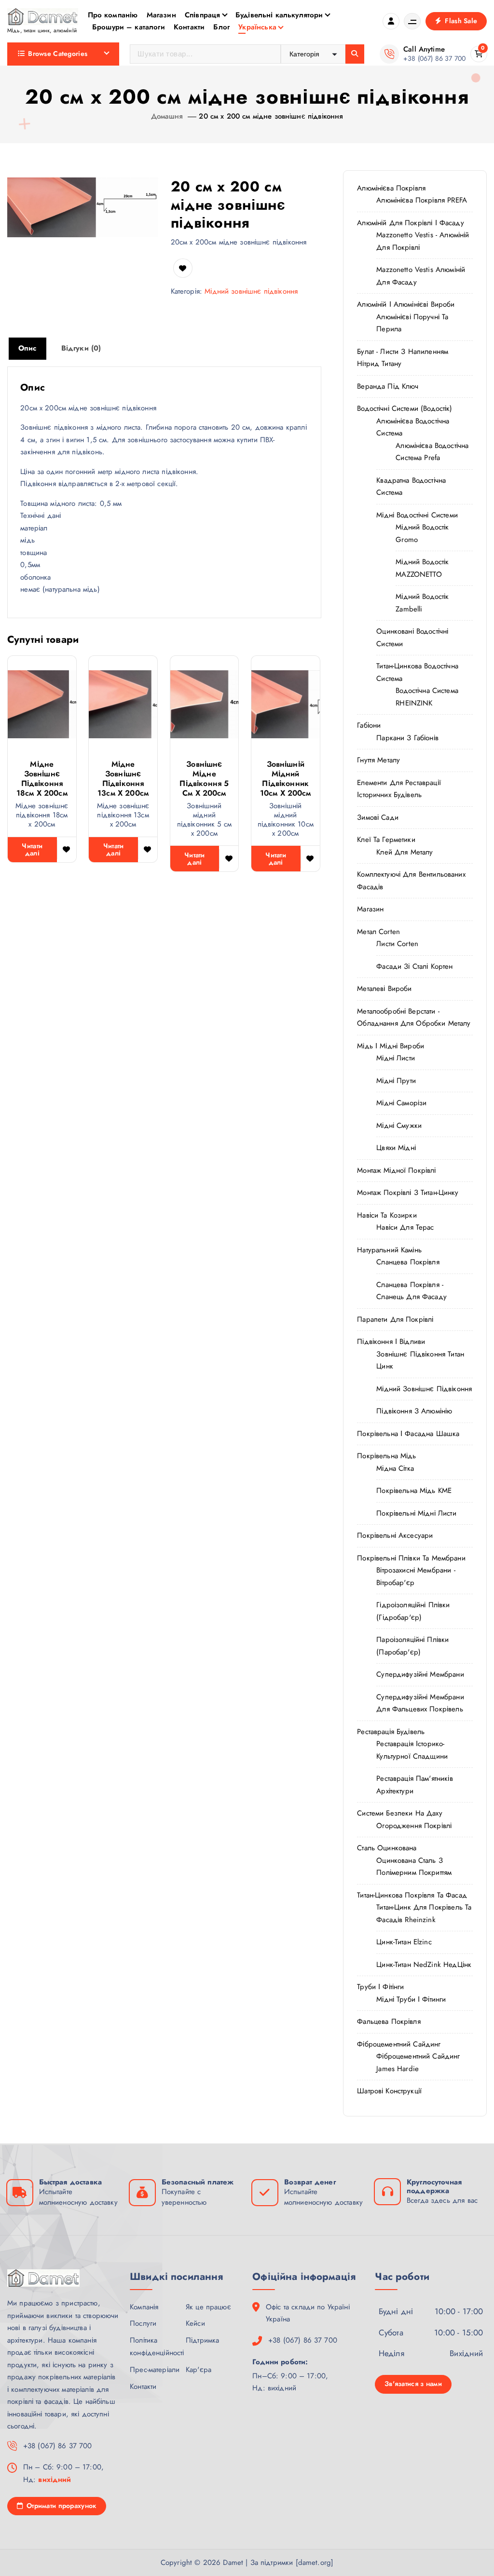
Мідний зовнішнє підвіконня (251, 291)
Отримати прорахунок (61, 2506)
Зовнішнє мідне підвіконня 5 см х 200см (204, 779)
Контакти (189, 27)
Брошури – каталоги (129, 27)
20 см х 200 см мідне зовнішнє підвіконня (271, 116)
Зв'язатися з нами (413, 2384)
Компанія (144, 2307)
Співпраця (202, 15)
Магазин (161, 15)
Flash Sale (460, 21)
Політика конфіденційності (157, 2346)
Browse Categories (58, 54)
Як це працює (208, 2307)
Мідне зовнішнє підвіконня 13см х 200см (123, 779)
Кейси (195, 2323)
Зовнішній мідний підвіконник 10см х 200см (286, 779)
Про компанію (113, 15)
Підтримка (202, 2340)
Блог (221, 27)
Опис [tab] (27, 348)
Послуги (143, 2323)
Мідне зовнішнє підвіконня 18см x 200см (42, 779)
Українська (257, 27)
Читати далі (32, 849)
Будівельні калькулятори (279, 15)
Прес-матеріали (155, 2370)
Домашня (167, 116)
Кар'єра (199, 2370)
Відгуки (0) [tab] (81, 348)
